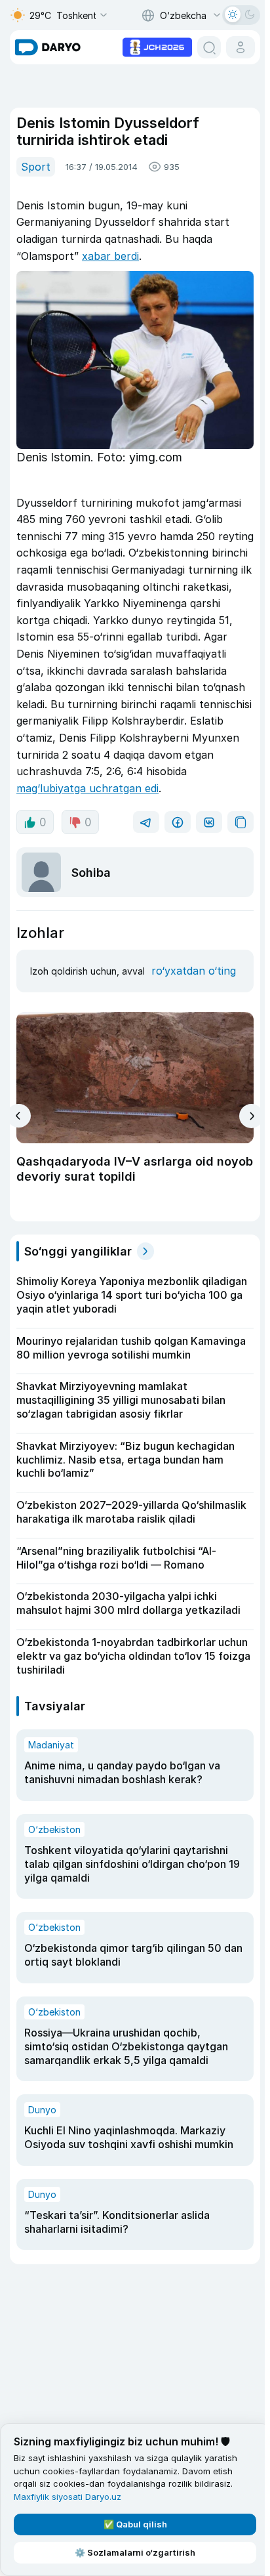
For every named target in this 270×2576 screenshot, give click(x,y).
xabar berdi (110, 256)
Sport (36, 167)
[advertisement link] (157, 46)
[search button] (209, 47)
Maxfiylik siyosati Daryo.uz (67, 2497)
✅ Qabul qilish (135, 2524)
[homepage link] (48, 47)
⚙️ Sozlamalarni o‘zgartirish (135, 2552)
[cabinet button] (241, 47)
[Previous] (19, 1116)
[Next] (251, 1116)
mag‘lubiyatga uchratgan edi (87, 788)
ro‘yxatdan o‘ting (194, 971)
